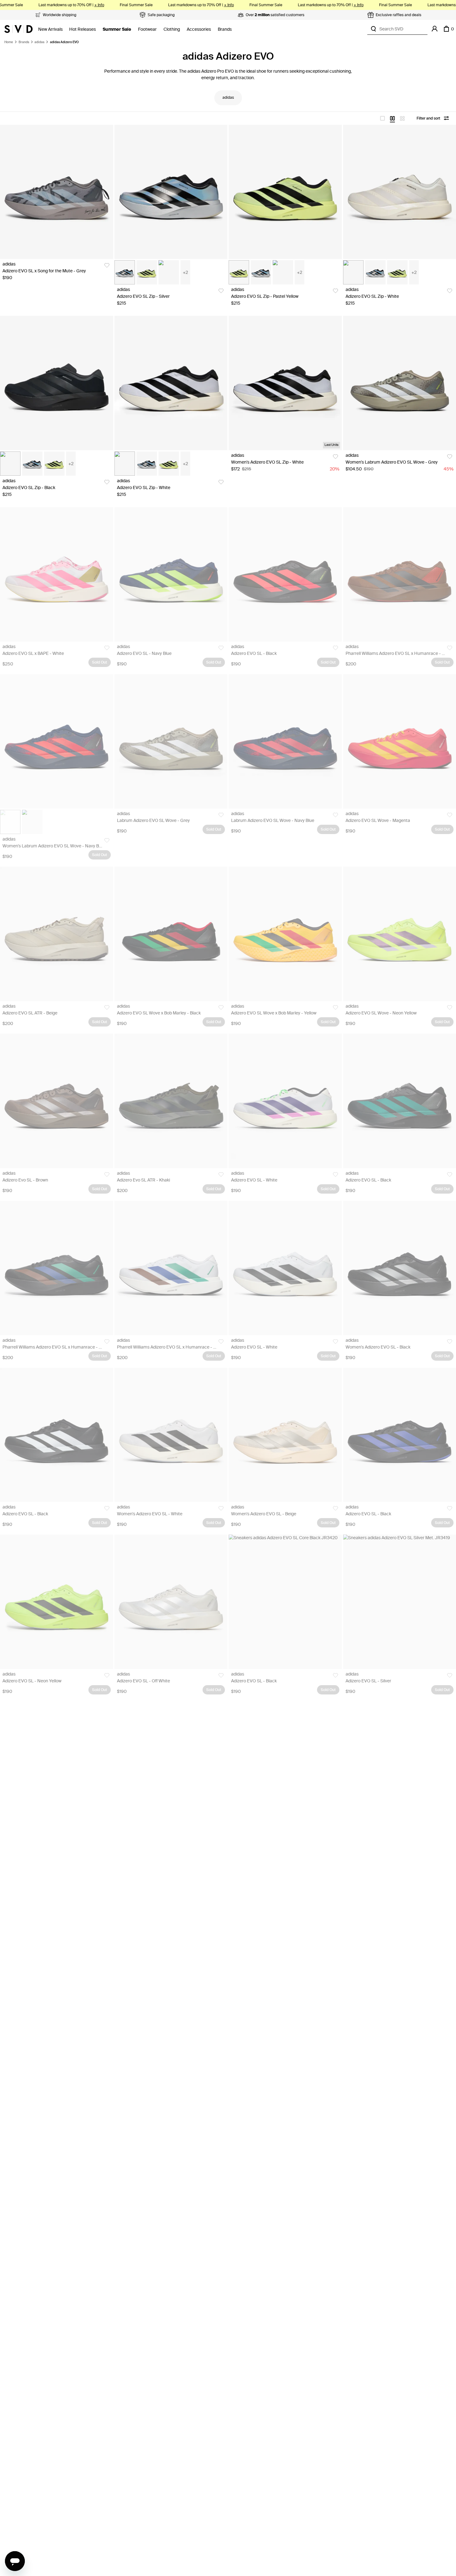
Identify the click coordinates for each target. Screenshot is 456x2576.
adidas (39, 42)
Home (9, 42)
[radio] (382, 118)
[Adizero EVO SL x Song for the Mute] (57, 192)
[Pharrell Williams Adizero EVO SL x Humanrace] (57, 1268)
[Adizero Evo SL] (57, 1101)
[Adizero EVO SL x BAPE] (57, 574)
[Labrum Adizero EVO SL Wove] (171, 741)
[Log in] (435, 29)
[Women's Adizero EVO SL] (171, 1435)
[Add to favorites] (107, 265)
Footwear (147, 29)
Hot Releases (83, 29)
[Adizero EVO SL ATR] (57, 934)
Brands (225, 29)
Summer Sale (117, 29)
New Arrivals (50, 29)
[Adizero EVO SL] (171, 574)
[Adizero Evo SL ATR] (171, 1101)
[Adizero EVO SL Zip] (171, 192)
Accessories (199, 29)
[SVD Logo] (18, 29)
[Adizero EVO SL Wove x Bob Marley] (171, 934)
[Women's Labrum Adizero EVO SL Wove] (57, 741)
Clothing (172, 29)
